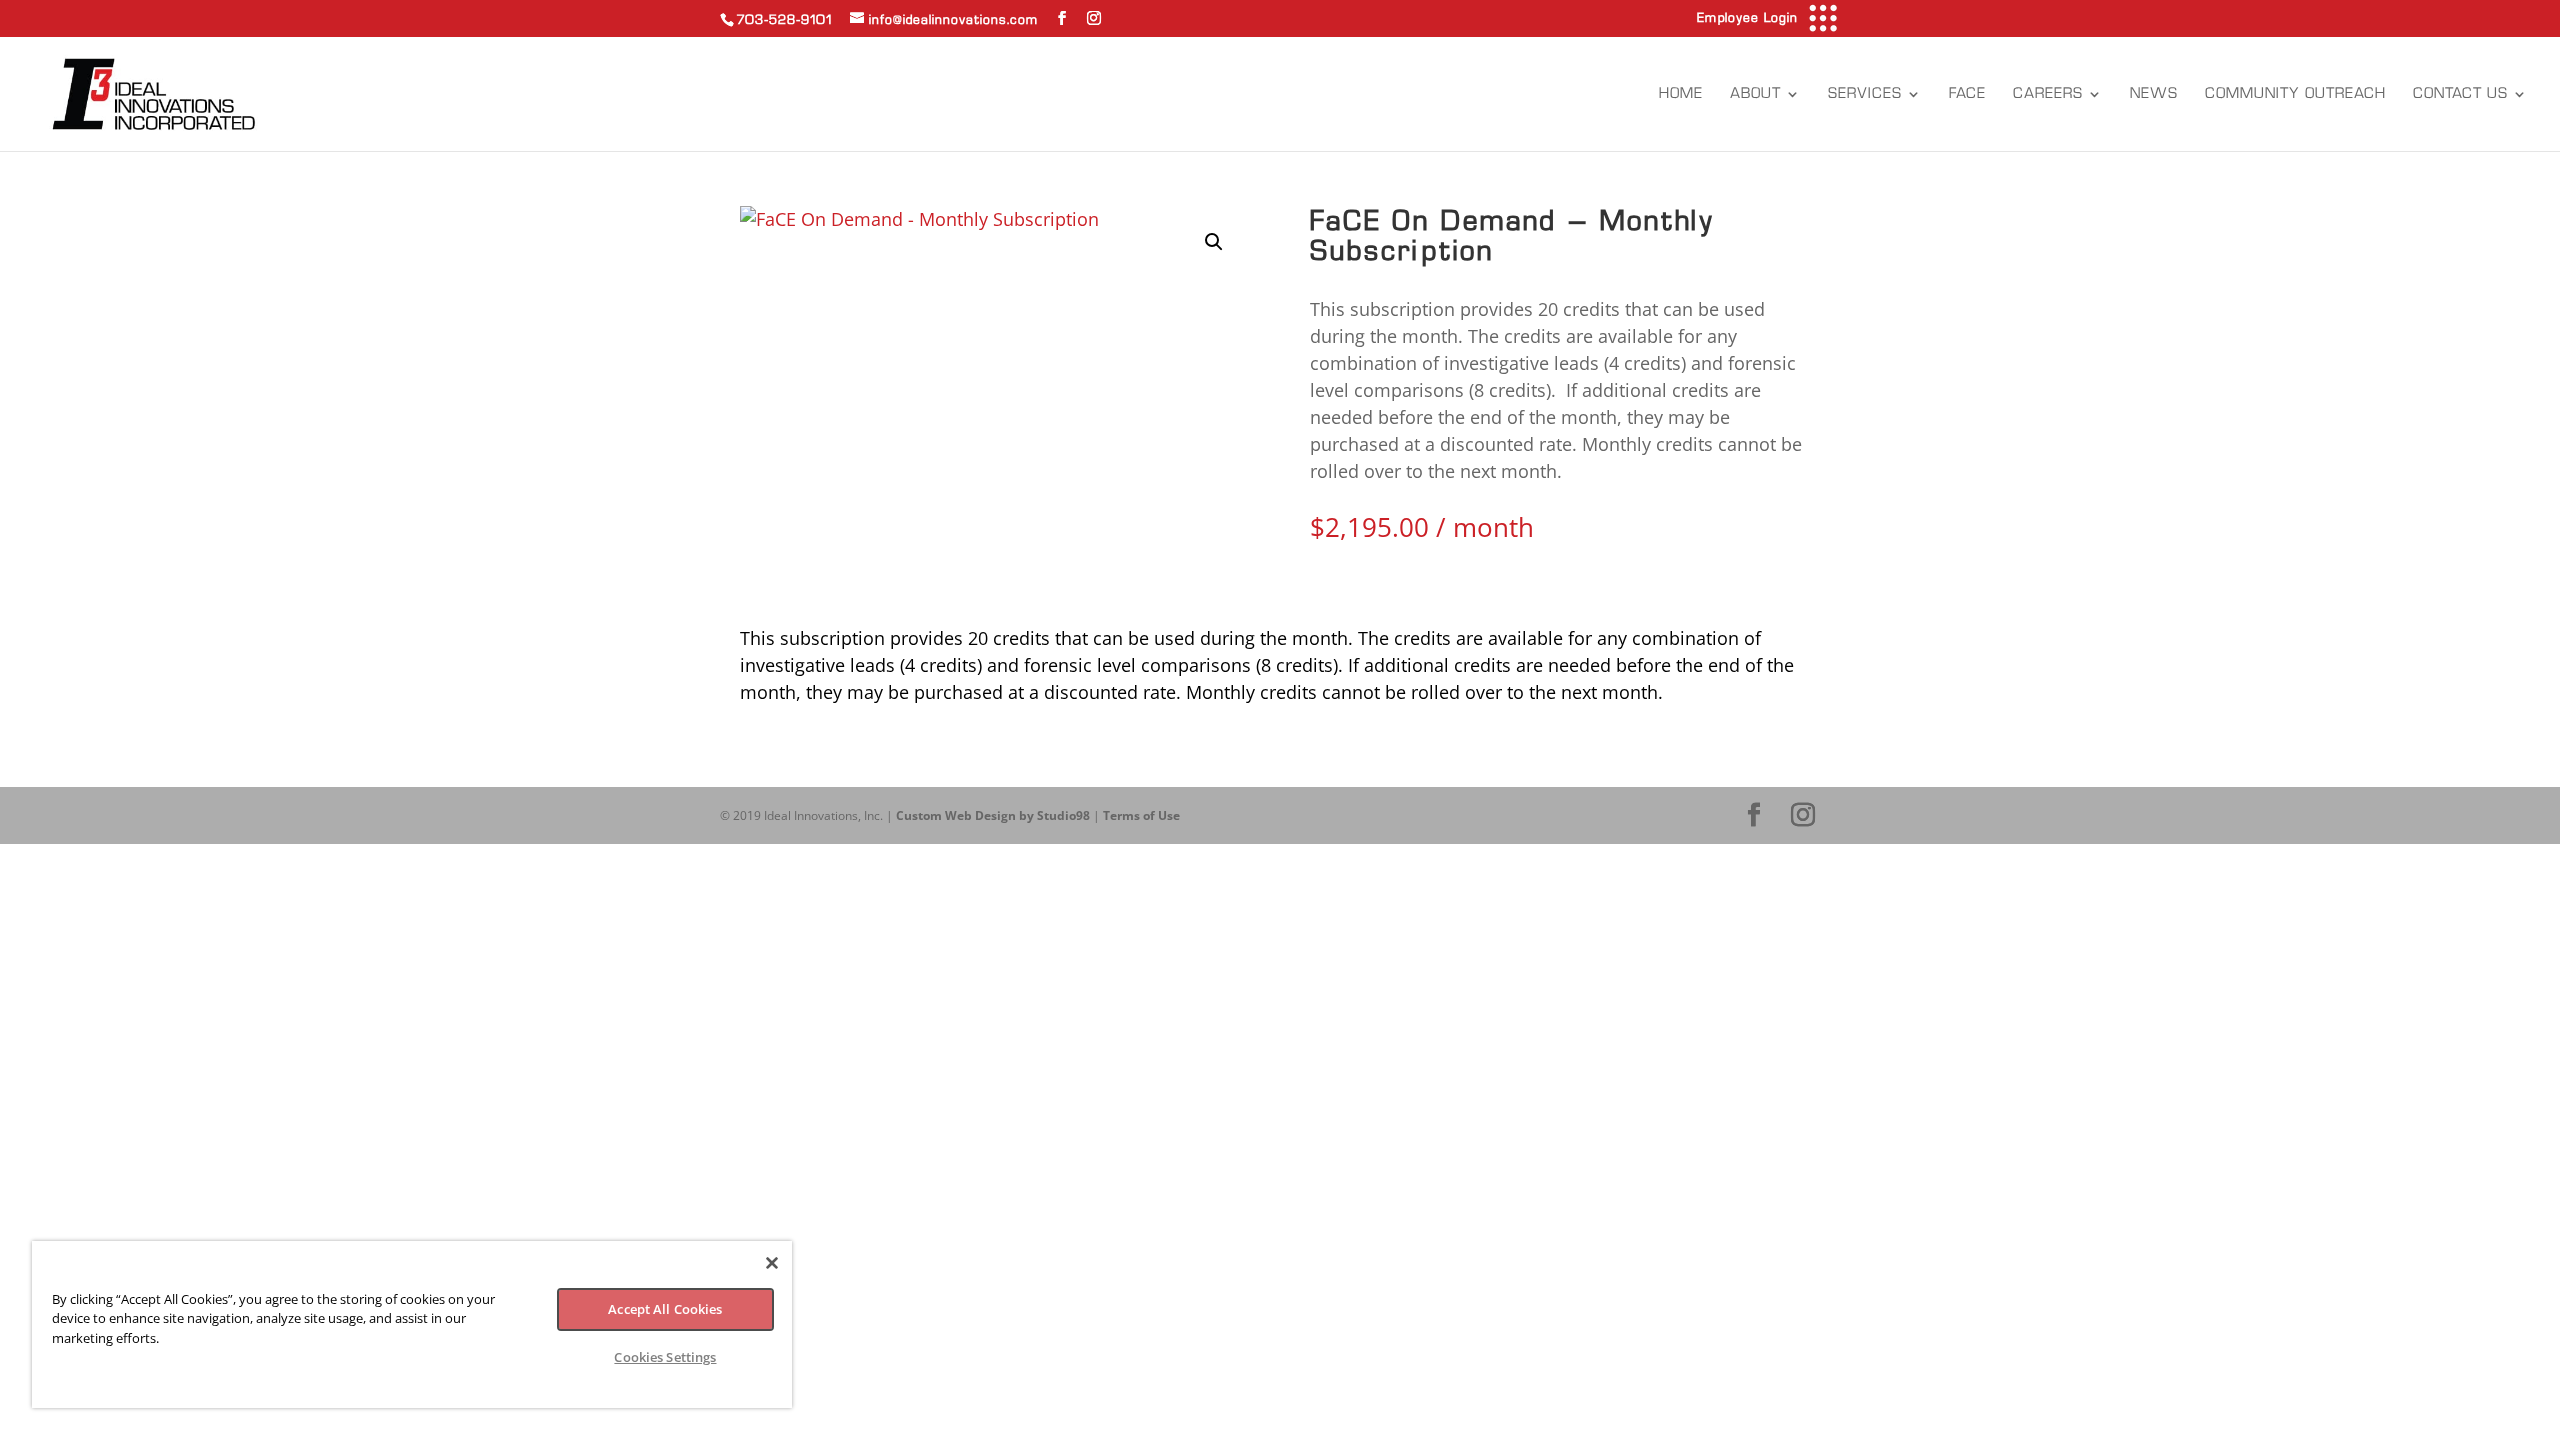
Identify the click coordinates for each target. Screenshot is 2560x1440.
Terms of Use (1141, 815)
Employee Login (1747, 17)
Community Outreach (2295, 94)
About (1755, 94)
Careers (2048, 94)
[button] (1214, 242)
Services (1865, 94)
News (2154, 94)
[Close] (772, 1263)
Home (1681, 94)
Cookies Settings (665, 1357)
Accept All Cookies (665, 1309)
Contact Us (2460, 94)
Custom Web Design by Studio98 (993, 815)
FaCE (1967, 94)
